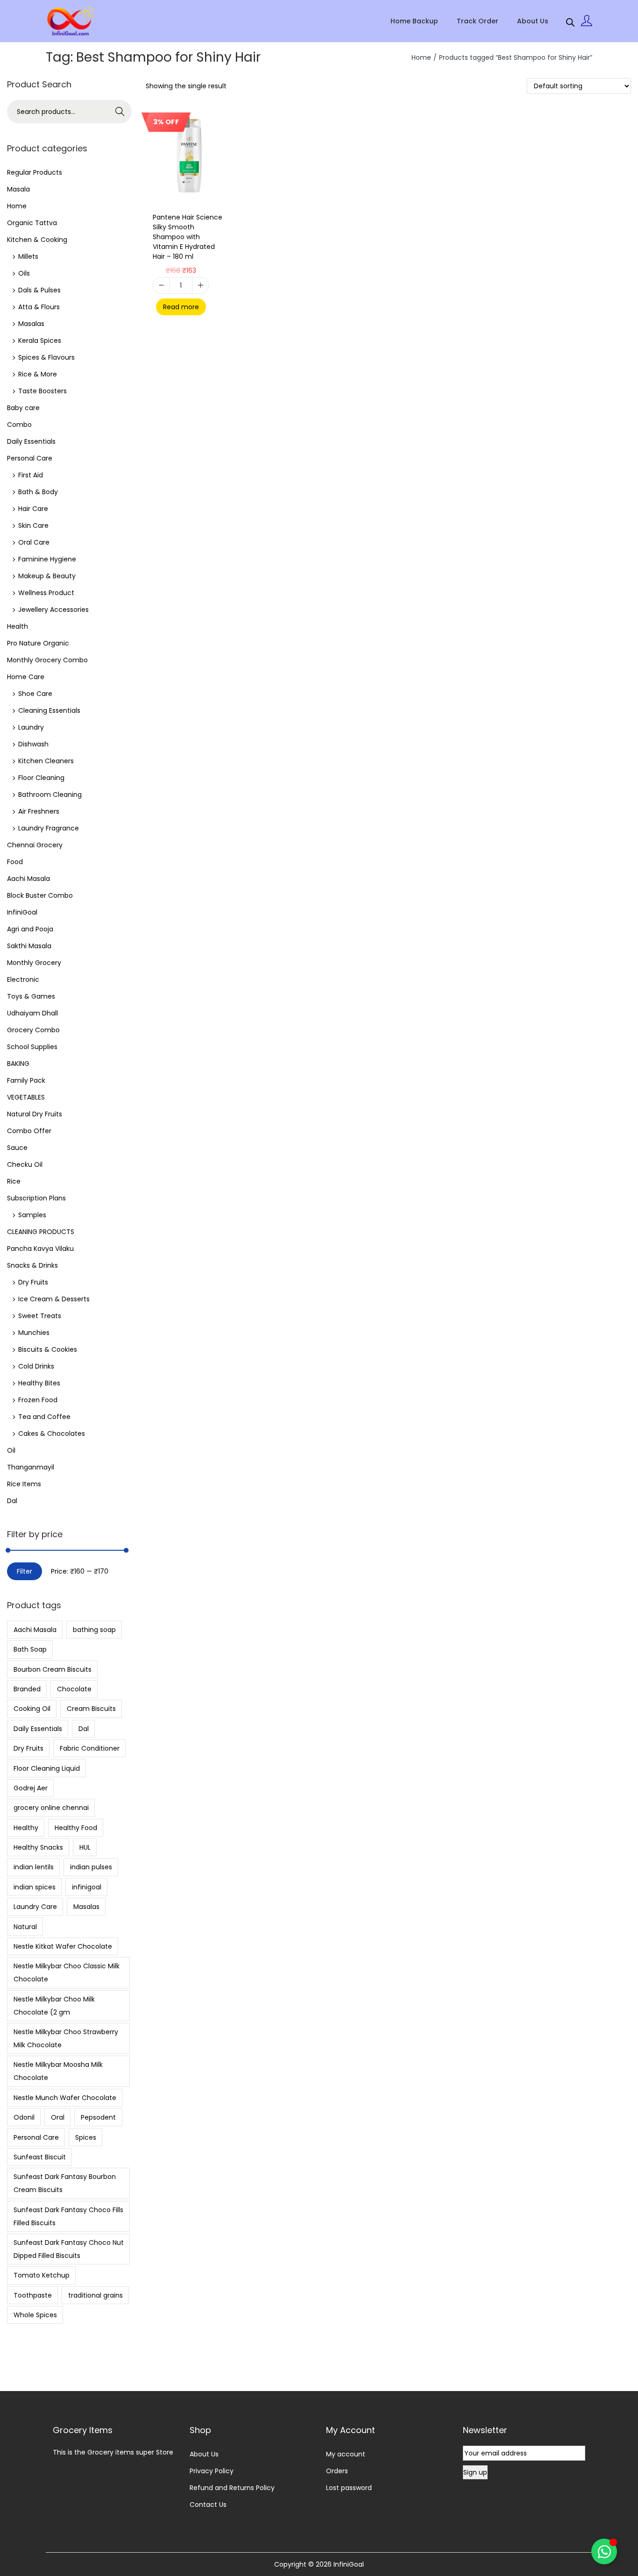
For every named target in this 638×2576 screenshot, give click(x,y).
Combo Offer (29, 1131)
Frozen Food (38, 1400)
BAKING (18, 1064)
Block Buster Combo (40, 895)
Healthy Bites (39, 1383)
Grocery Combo (33, 1030)
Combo (19, 425)
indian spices (35, 1887)
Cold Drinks (36, 1366)
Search (120, 112)
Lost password (349, 2488)
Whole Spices (35, 2315)
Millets (28, 256)
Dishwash (33, 744)
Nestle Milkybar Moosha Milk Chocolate (58, 2071)
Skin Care (33, 525)
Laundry (31, 727)
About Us (204, 2454)
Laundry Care (35, 1907)
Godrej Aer (31, 1788)
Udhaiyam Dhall (32, 1013)
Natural (25, 1927)
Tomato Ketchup (42, 2275)
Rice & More (38, 374)
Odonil (24, 2117)
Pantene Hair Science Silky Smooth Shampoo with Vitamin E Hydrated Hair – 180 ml (188, 237)
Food (15, 862)
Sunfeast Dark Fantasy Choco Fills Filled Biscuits (68, 2216)
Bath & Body (38, 492)
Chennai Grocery (35, 845)
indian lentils (34, 1867)
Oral (58, 2117)
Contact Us (208, 2505)
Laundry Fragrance (49, 828)
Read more (181, 307)
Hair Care (33, 509)
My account (346, 2454)
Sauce (17, 1148)
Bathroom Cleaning (50, 795)
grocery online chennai (51, 1808)
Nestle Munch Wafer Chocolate (65, 2098)
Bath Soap (30, 1649)
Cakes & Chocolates (52, 1433)
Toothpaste (33, 2295)
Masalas (31, 324)
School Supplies (32, 1047)
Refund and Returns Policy (232, 2488)
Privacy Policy (212, 2471)
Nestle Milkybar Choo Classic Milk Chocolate (67, 1973)
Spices (86, 2137)
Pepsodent (98, 2117)
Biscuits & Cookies (48, 1349)
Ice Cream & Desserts (54, 1299)
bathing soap (94, 1630)
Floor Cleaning (41, 778)
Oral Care (34, 542)
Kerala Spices (40, 341)
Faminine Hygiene (47, 559)
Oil (11, 1450)
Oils (24, 273)
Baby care (23, 408)
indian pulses (91, 1867)
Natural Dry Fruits (35, 1114)
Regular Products (35, 172)
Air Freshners (39, 811)
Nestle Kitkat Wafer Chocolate (63, 1946)
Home (421, 57)
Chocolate (74, 1689)
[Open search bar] (570, 21)
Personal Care (30, 458)
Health (18, 626)
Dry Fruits (33, 1282)
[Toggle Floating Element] (604, 2551)
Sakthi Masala (29, 946)
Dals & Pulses (39, 290)
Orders (337, 2471)
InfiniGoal (22, 912)
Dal (12, 1501)
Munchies (34, 1333)
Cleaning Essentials (49, 710)
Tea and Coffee (44, 1417)
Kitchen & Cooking (37, 240)
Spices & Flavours (46, 357)
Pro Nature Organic (38, 643)
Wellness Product (46, 593)
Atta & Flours (39, 307)
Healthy (26, 1828)
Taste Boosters (43, 391)
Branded (27, 1689)
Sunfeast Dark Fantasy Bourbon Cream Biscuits (65, 2183)
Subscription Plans (36, 1198)
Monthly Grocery (34, 963)
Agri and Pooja (30, 929)
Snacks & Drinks (32, 1265)
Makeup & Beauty (47, 576)
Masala (18, 189)
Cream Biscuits (91, 1709)
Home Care (26, 677)
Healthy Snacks (38, 1847)
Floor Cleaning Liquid (47, 1768)
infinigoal (87, 1887)
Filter (25, 1571)
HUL (85, 1847)
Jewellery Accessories (53, 610)
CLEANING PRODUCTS (41, 1232)
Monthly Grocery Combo (47, 660)
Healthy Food (76, 1828)
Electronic (23, 979)
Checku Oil (25, 1164)
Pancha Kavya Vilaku (40, 1249)
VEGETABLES (26, 1097)
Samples (32, 1215)
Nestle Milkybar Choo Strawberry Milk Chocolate (66, 2038)
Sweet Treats (40, 1316)
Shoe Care (35, 694)
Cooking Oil (32, 1709)
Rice (14, 1181)
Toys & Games (31, 996)
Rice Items (24, 1484)
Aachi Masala (28, 879)
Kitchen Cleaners (46, 761)
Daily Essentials (31, 441)
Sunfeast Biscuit (40, 2157)
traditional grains (96, 2295)
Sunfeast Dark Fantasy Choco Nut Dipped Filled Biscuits (69, 2249)
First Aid (31, 475)
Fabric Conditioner (90, 1748)
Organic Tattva (32, 223)
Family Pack (26, 1080)
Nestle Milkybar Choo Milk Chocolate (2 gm (54, 2006)
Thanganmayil (31, 1467)
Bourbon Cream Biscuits (53, 1669)
